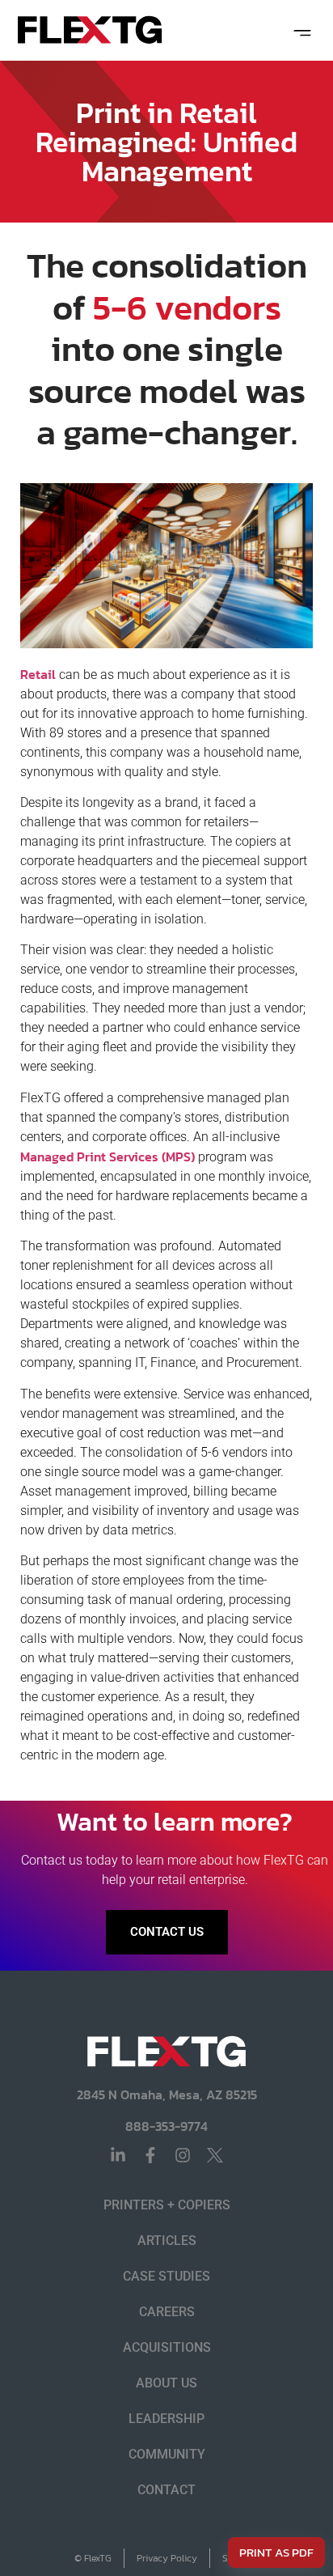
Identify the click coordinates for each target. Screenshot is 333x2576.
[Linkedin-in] (118, 2155)
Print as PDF (276, 2552)
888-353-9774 (166, 2126)
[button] (302, 30)
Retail (38, 674)
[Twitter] (215, 2155)
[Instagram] (183, 2155)
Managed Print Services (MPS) (107, 1156)
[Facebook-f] (150, 2155)
